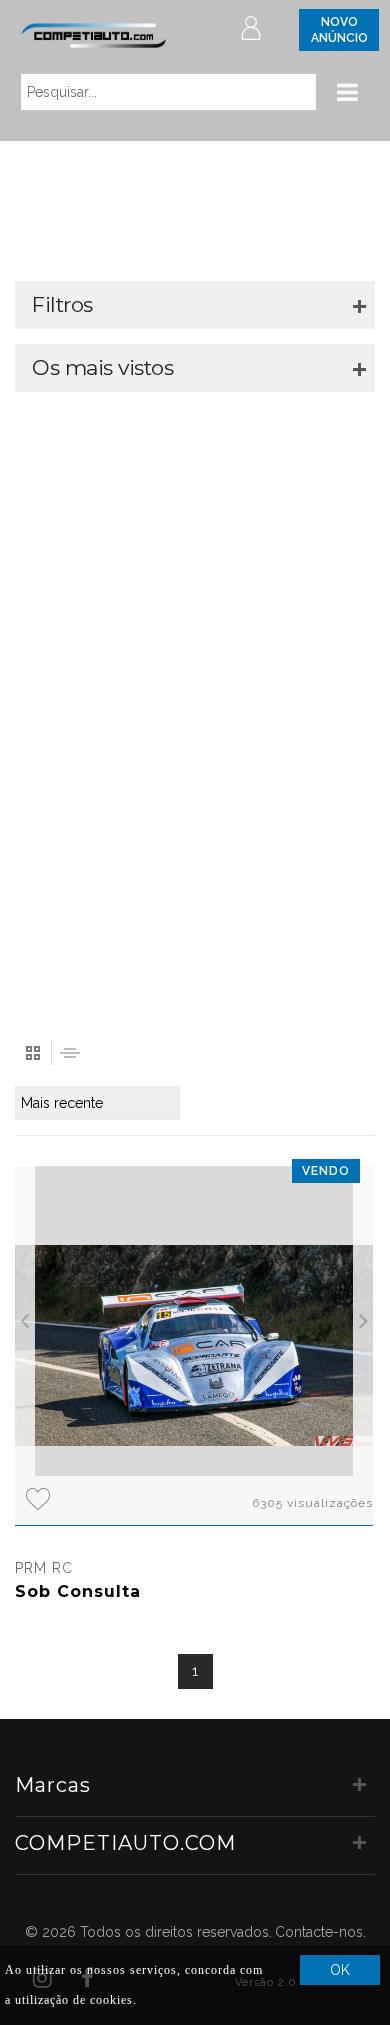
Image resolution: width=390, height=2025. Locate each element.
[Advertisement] (195, 707)
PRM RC (44, 1568)
